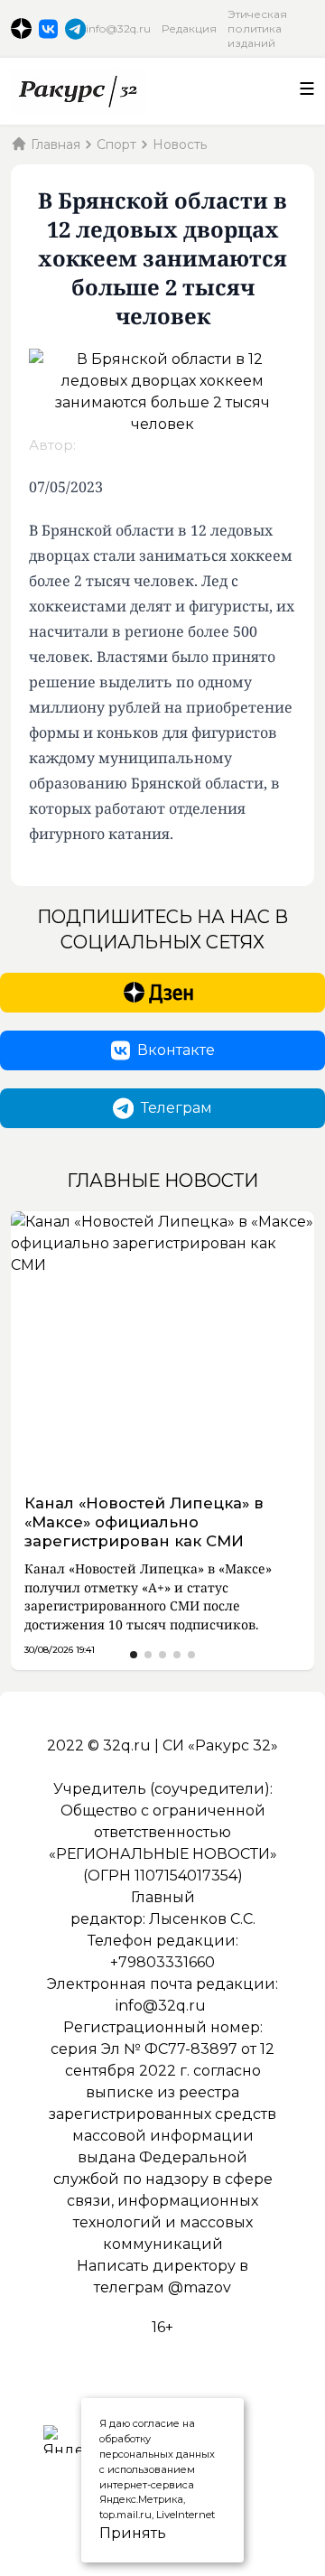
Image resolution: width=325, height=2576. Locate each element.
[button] (134, 1655)
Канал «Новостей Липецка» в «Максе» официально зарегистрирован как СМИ (144, 1522)
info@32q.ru (118, 28)
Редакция (189, 28)
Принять (112, 2533)
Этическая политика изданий (257, 28)
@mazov (200, 2287)
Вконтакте (176, 1050)
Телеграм (176, 1108)
